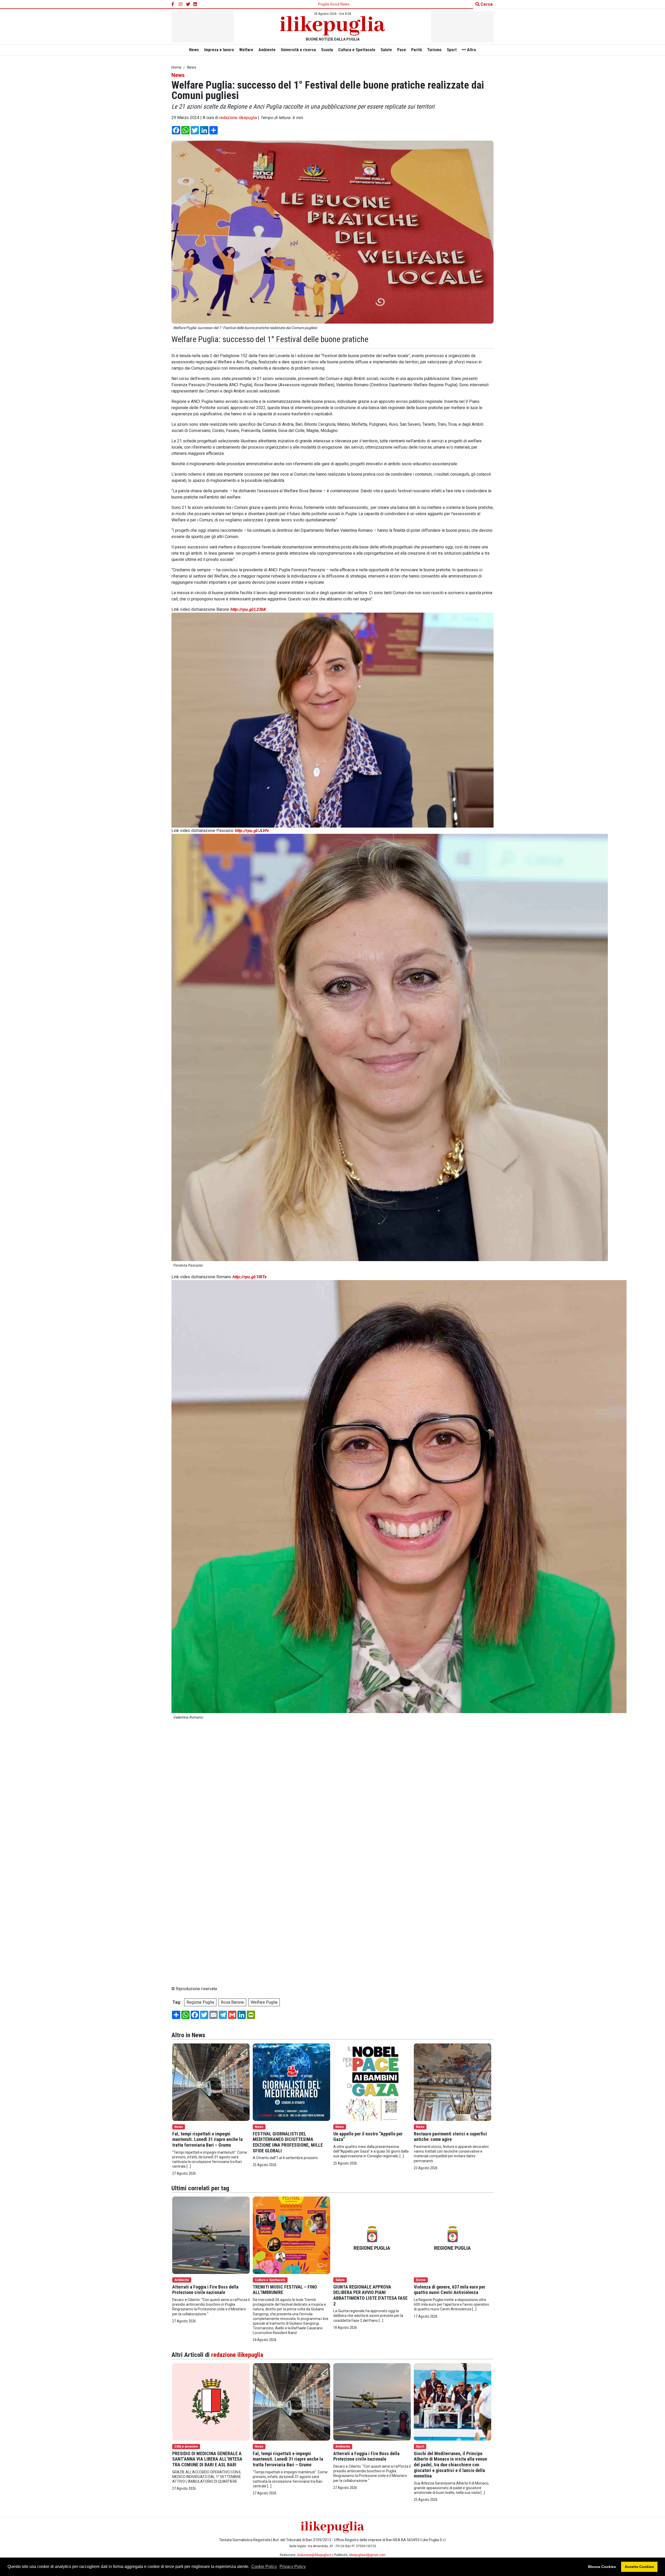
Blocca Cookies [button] (602, 2567)
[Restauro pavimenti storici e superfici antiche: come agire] (453, 2082)
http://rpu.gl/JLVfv (252, 831)
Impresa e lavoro (219, 50)
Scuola (327, 50)
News (194, 50)
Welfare (246, 50)
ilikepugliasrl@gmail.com (367, 2555)
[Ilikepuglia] (332, 26)
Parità (417, 50)
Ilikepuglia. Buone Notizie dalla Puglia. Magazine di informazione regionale (239, 1729)
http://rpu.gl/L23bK (248, 609)
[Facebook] (174, 4)
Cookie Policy (264, 2567)
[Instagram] (181, 4)
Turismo (434, 50)
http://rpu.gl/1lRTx (249, 1277)
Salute (386, 50)
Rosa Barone (232, 2002)
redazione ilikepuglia (238, 118)
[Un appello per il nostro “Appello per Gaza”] (372, 2082)
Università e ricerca (298, 50)
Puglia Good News (334, 4)
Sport (452, 50)
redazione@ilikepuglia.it (314, 2555)
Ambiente (267, 50)
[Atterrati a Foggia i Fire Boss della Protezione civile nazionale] (211, 2235)
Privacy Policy (293, 2567)
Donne (421, 2280)
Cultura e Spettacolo (357, 50)
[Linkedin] (195, 4)
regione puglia (200, 2002)
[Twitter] (188, 4)
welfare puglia (264, 2002)
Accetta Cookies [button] (639, 2567)
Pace (402, 50)
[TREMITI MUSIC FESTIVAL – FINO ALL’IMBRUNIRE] (291, 2235)
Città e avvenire (186, 2446)
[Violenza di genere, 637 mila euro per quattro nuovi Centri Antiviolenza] (453, 2235)
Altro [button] (471, 50)
